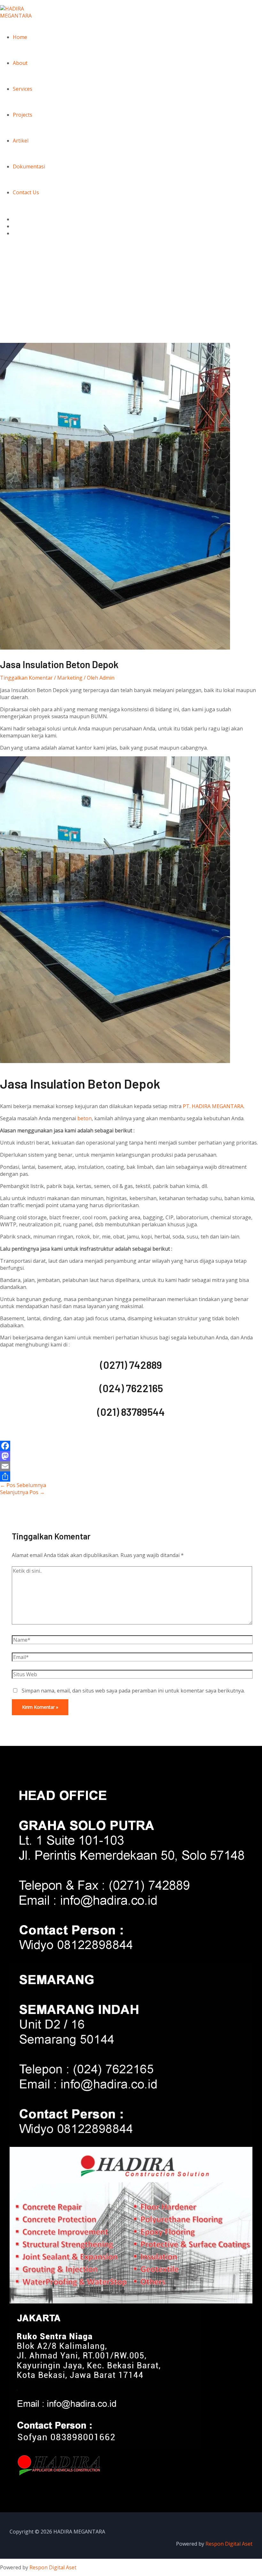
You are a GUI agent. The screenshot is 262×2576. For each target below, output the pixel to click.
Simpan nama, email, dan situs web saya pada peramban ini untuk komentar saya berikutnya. (133, 1691)
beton (85, 1118)
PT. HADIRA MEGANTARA (213, 1106)
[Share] (131, 1477)
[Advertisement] (131, 295)
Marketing (70, 678)
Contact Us (26, 192)
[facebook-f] (16, 219)
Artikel (21, 141)
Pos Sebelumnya (23, 1485)
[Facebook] (131, 1446)
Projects (23, 115)
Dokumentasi (29, 166)
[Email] (131, 1466)
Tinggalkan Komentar (26, 678)
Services (23, 89)
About (20, 63)
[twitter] (16, 226)
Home (20, 37)
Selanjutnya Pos (22, 1492)
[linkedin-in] (16, 233)
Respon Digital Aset (229, 2544)
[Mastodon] (131, 1456)
